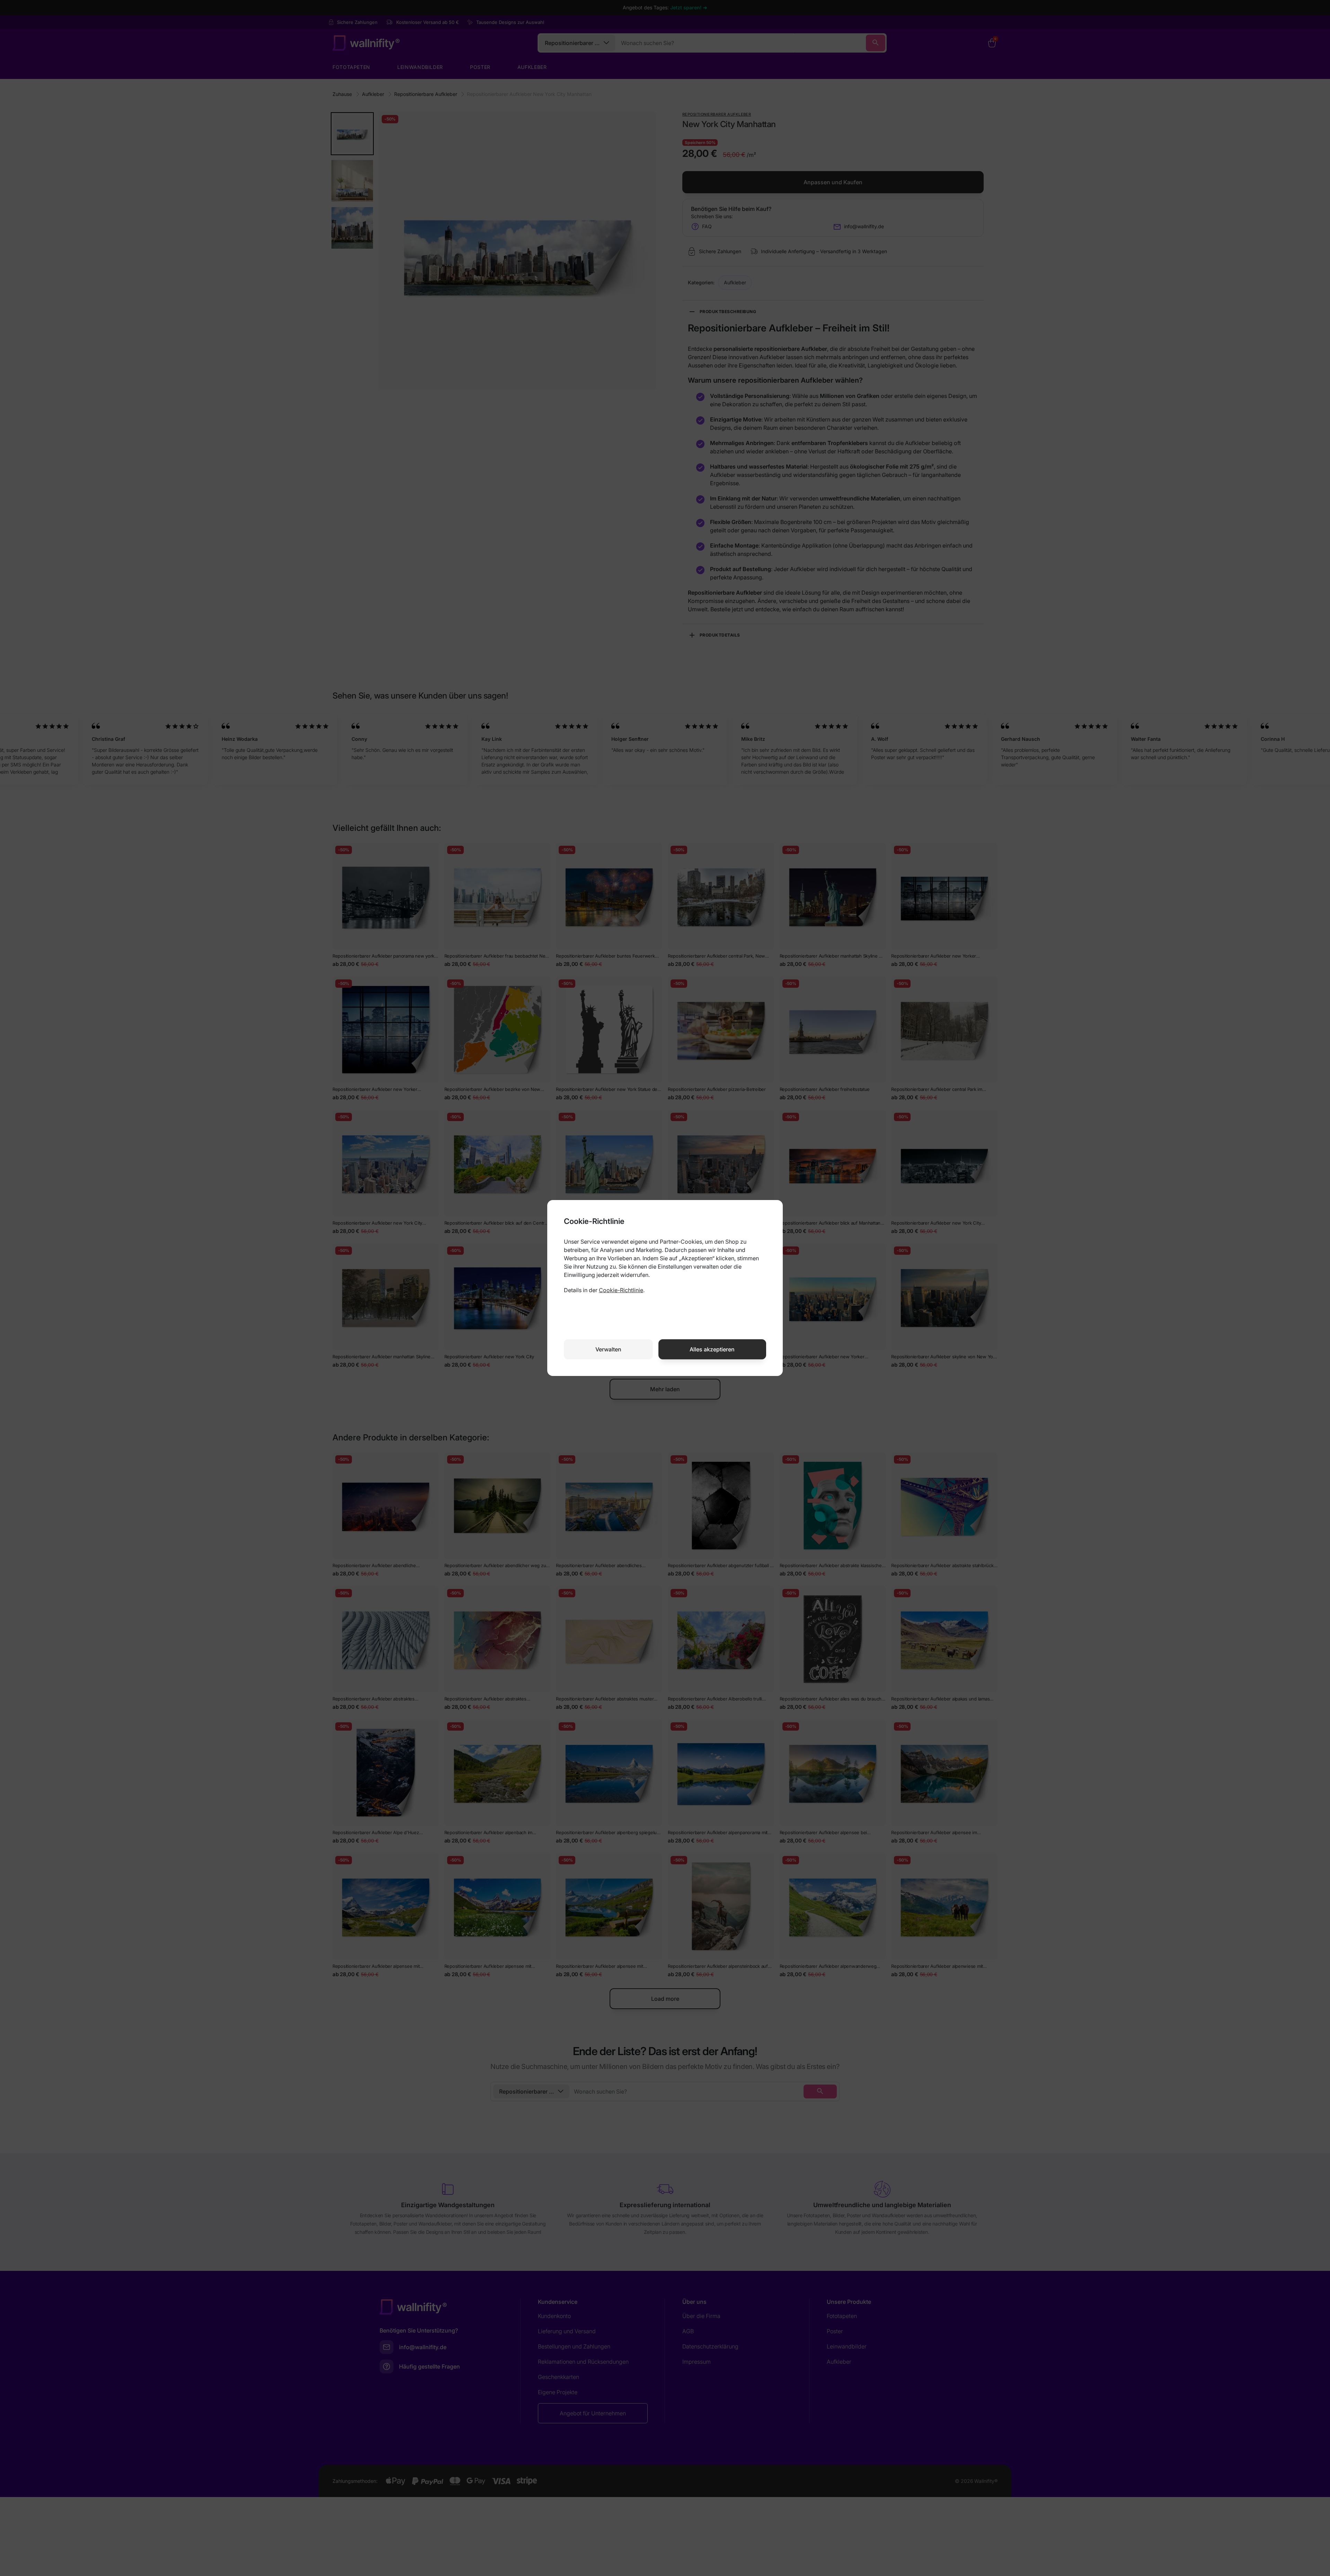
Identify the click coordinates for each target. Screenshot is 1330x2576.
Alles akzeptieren (712, 1349)
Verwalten (608, 1349)
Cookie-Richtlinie (621, 1290)
